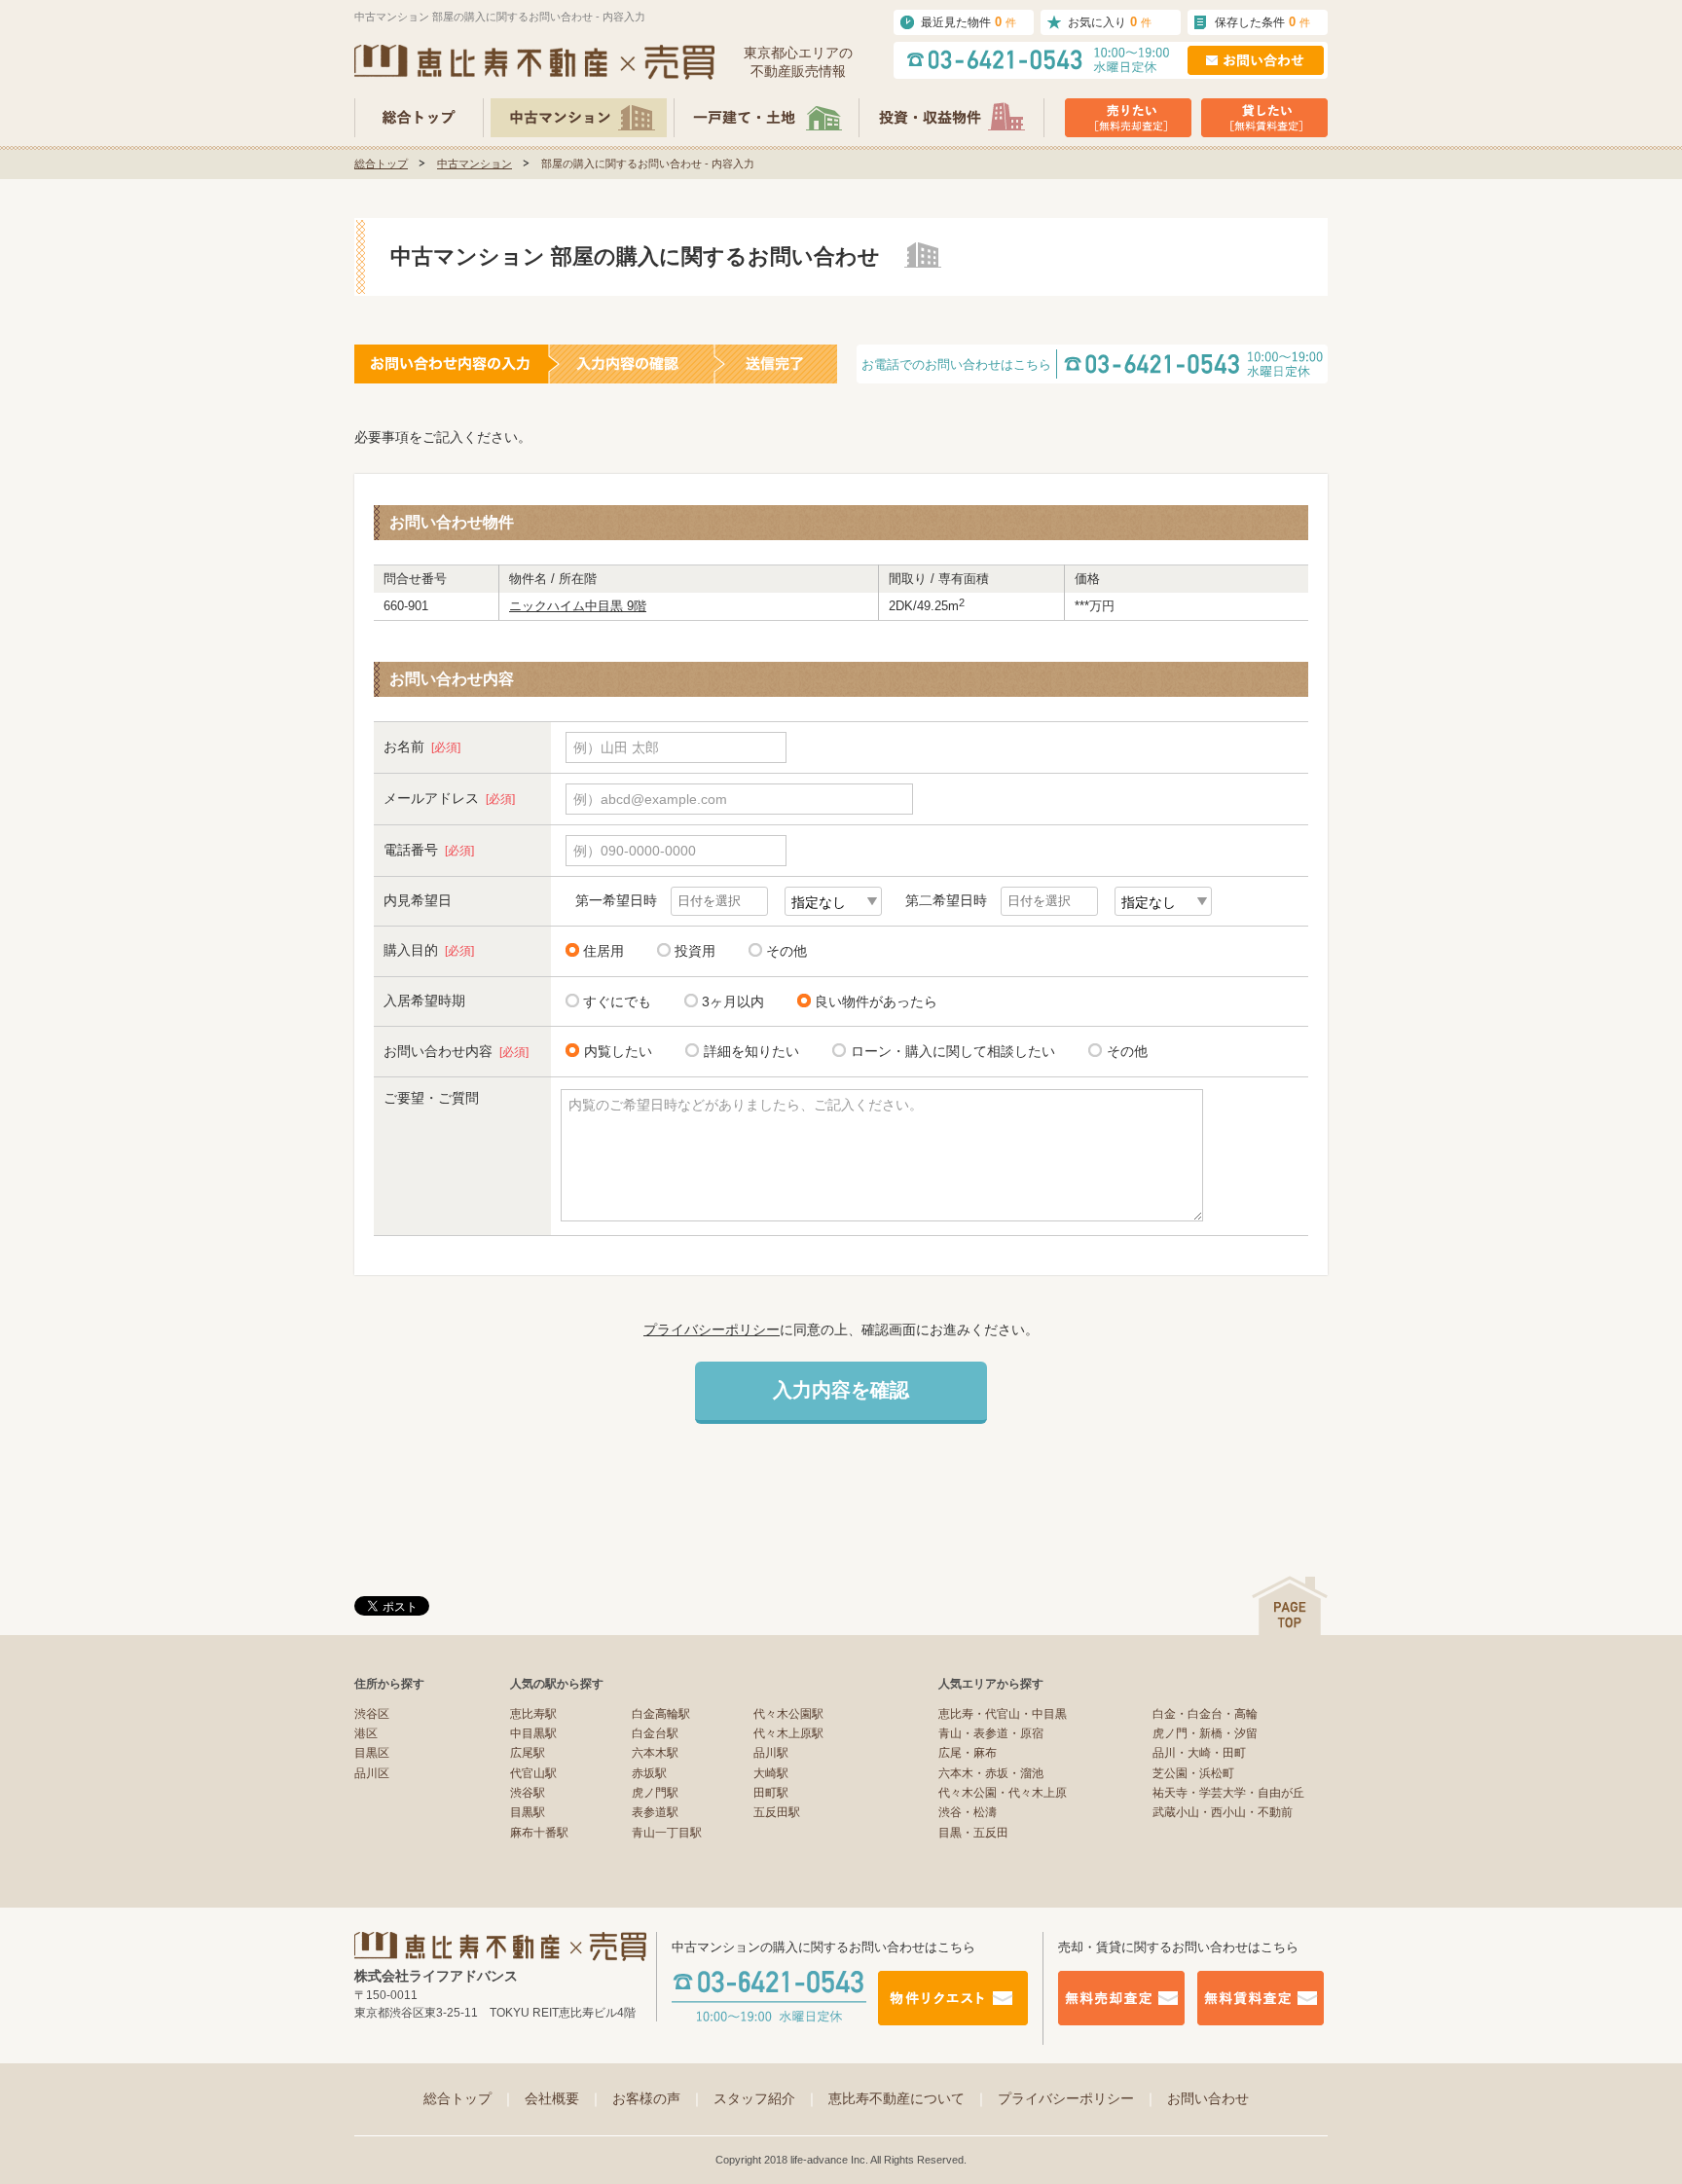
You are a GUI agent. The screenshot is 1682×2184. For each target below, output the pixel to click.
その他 (786, 951)
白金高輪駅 (661, 1714)
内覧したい (618, 1051)
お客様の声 (658, 2098)
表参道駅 (655, 1812)
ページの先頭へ (1290, 1605)
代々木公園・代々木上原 (1003, 1793)
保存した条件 (1262, 22)
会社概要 (564, 2098)
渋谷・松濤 (968, 1812)
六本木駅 (655, 1753)
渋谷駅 (528, 1793)
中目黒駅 (533, 1733)
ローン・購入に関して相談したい (953, 1051)
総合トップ (381, 164)
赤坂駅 (649, 1773)
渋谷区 (372, 1714)
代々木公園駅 (788, 1714)
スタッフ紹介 (766, 2098)
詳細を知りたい (751, 1051)
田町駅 (771, 1793)
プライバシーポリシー (712, 1329)
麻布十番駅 (539, 1833)
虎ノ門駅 (655, 1793)
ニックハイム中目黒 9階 (578, 606)
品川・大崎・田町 (1199, 1753)
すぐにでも (617, 1001)
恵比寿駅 (533, 1714)
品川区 (372, 1773)
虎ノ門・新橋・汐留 (1205, 1733)
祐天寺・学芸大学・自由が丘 (1228, 1793)
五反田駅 (777, 1812)
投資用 (695, 951)
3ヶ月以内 (733, 1001)
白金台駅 (655, 1733)
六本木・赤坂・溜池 (991, 1773)
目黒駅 (528, 1812)
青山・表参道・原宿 (991, 1733)
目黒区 (372, 1753)
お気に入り (1110, 22)
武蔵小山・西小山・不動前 (1223, 1812)
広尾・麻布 (968, 1753)
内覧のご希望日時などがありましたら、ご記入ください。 (746, 1105)
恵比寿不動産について (908, 2098)
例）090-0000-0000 (635, 851)
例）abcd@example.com (650, 799)
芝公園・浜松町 (1193, 1773)
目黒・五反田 (973, 1833)
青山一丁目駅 (667, 1833)
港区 (366, 1733)
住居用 (603, 951)
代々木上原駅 (788, 1733)
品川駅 (771, 1753)
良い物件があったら (876, 1001)
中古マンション (475, 164)
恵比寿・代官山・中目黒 (1003, 1714)
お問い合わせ (1208, 2098)
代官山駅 (533, 1773)
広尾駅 (528, 1753)
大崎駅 (771, 1773)
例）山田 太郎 (616, 747)
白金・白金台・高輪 (1205, 1714)
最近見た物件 (969, 22)
